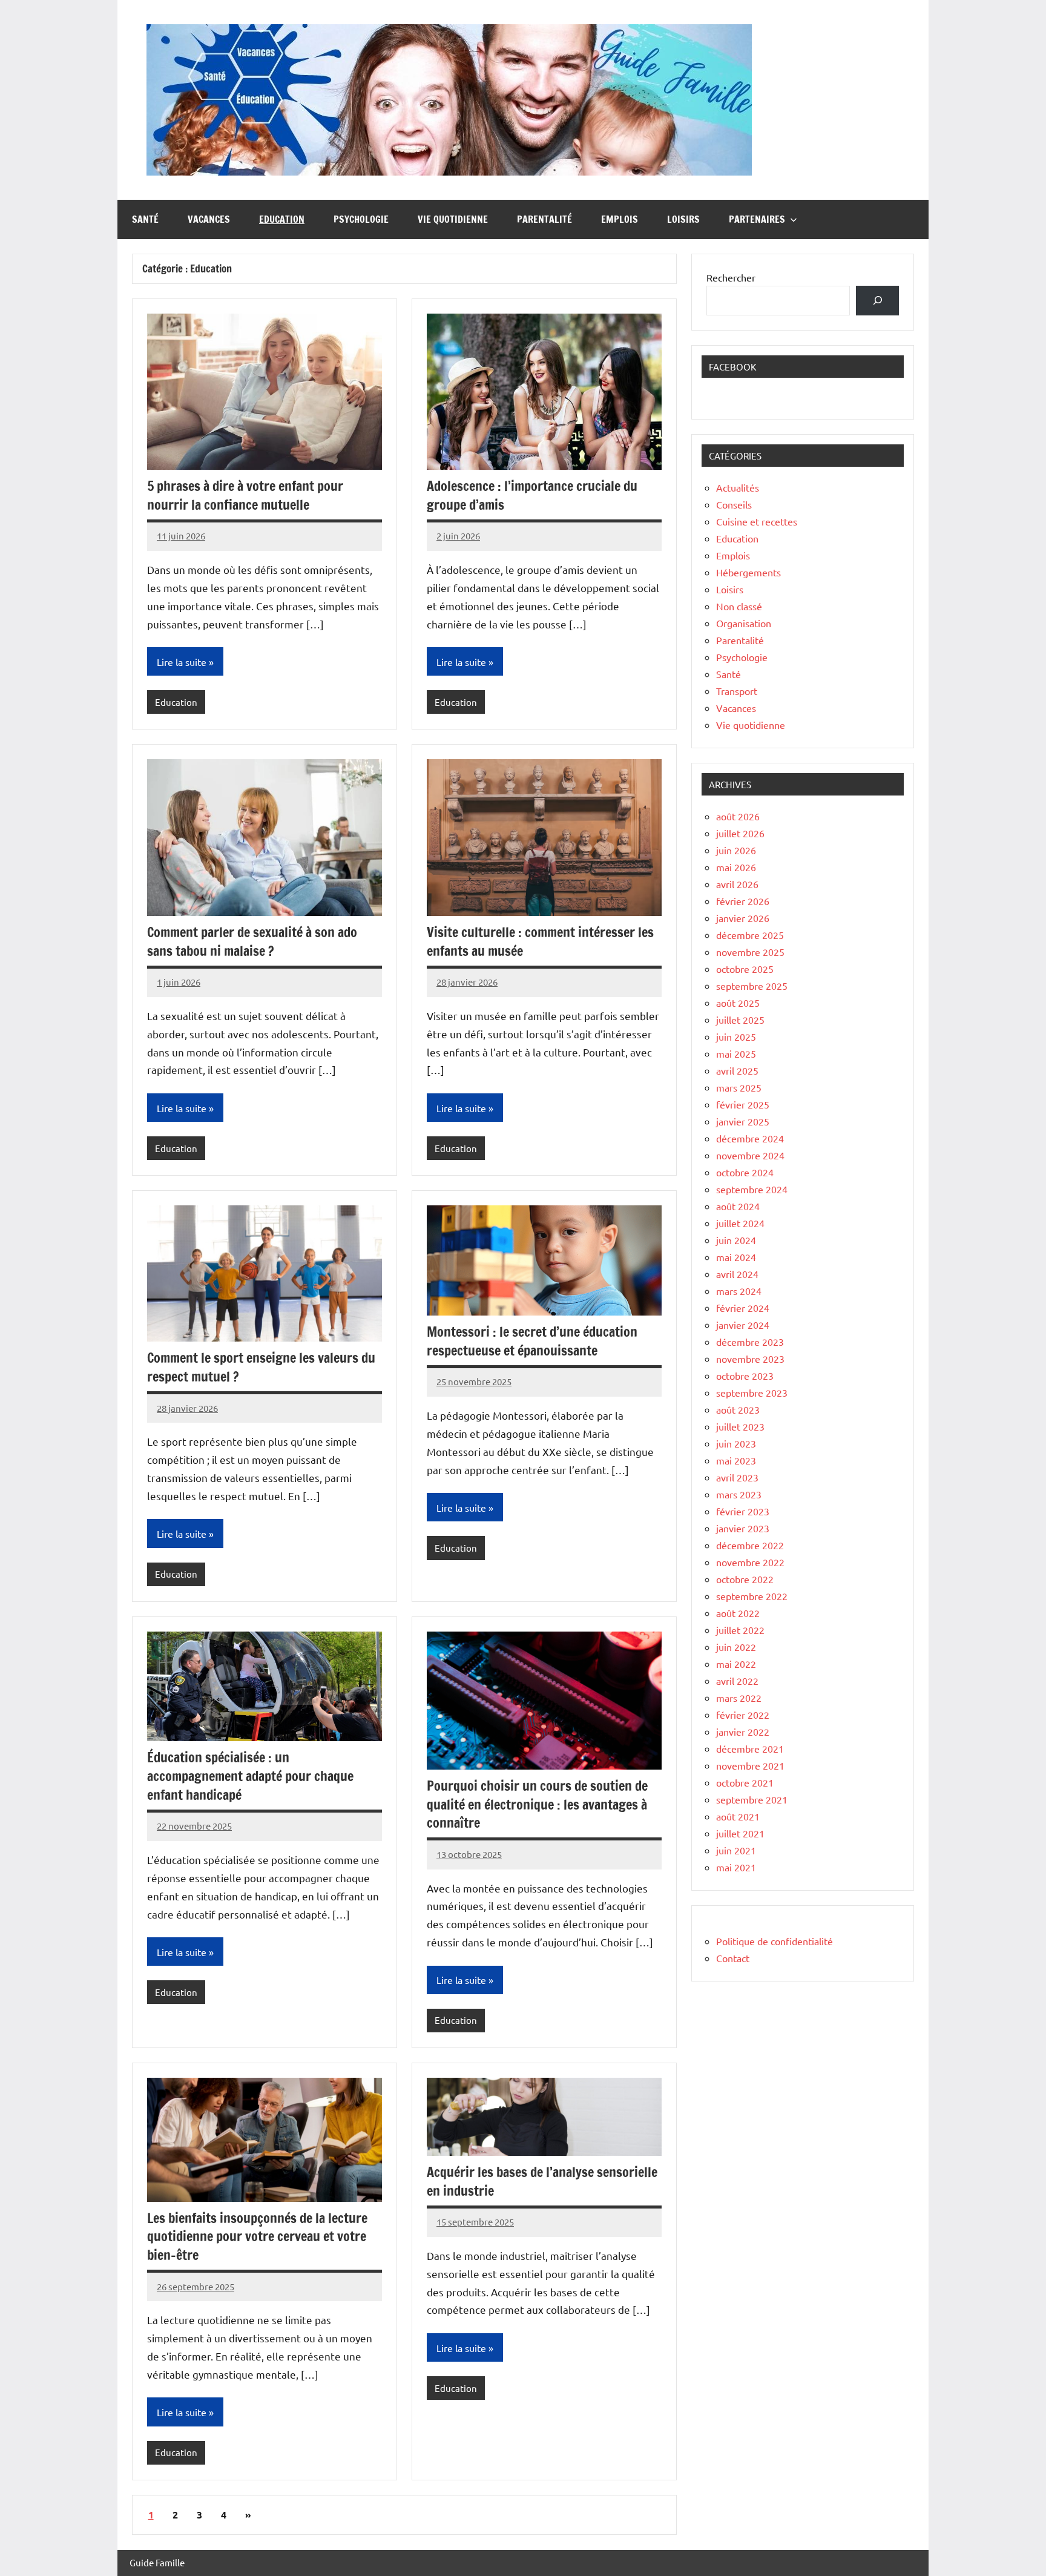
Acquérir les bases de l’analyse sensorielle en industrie (542, 2181)
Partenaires (757, 219)
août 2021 (738, 1816)
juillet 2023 (740, 1426)
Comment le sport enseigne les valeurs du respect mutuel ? (261, 1367)
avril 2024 (737, 1274)
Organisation (744, 623)
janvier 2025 (743, 1121)
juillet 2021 (740, 1833)
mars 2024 (739, 1291)
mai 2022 (736, 1664)
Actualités (738, 487)
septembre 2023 (752, 1392)
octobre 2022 (745, 1579)
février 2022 (743, 1715)
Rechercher (731, 277)
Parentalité (544, 219)
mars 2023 (739, 1494)
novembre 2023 (750, 1359)
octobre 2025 (745, 969)
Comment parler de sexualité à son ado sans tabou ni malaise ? (252, 941)
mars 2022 (739, 1698)
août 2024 (738, 1206)
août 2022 (738, 1613)
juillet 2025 (740, 1020)
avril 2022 (737, 1681)
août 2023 (738, 1409)
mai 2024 (736, 1257)
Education (282, 219)
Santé (145, 219)
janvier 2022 (743, 1731)
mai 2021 (736, 1867)
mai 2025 (736, 1053)
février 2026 (743, 901)
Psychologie (361, 219)
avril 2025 (737, 1070)
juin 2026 (736, 850)
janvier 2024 (743, 1325)
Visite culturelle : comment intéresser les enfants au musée (540, 941)
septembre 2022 (752, 1596)
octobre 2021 (745, 1782)
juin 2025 (736, 1036)
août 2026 (738, 816)
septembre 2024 (752, 1189)
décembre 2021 (750, 1748)
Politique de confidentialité (775, 1941)
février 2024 (743, 1308)
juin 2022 (736, 1647)
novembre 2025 (750, 952)
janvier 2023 (743, 1528)
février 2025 (743, 1104)
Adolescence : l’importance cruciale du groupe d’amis (532, 495)
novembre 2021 (750, 1765)
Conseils (734, 504)
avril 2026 (737, 884)
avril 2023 (737, 1477)
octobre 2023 (745, 1375)
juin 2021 (736, 1850)
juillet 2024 (740, 1223)
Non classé (739, 606)
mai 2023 (736, 1460)
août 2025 (738, 1003)
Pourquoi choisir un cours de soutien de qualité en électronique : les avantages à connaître (537, 1804)
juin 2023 (736, 1443)
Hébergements (748, 572)
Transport (737, 691)
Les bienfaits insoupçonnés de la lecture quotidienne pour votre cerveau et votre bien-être (257, 2237)
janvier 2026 (743, 918)
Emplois (620, 219)
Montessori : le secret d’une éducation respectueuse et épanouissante (532, 1341)
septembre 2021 (752, 1799)
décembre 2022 (750, 1545)
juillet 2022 (740, 1630)
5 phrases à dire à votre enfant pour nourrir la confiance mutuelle (245, 495)
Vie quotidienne (453, 219)
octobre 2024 (745, 1172)
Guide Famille (157, 2562)
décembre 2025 (750, 935)
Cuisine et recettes (757, 521)
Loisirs (683, 219)
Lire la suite (182, 662)
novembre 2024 (750, 1155)
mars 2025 (739, 1087)
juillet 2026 (740, 833)
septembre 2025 (752, 986)
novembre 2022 (750, 1562)
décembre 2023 (750, 1342)
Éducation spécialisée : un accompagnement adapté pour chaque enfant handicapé (250, 1776)
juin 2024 (736, 1240)
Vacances (209, 219)
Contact (733, 1958)
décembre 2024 (750, 1138)
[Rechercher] (877, 301)
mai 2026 (736, 867)
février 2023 (743, 1511)
